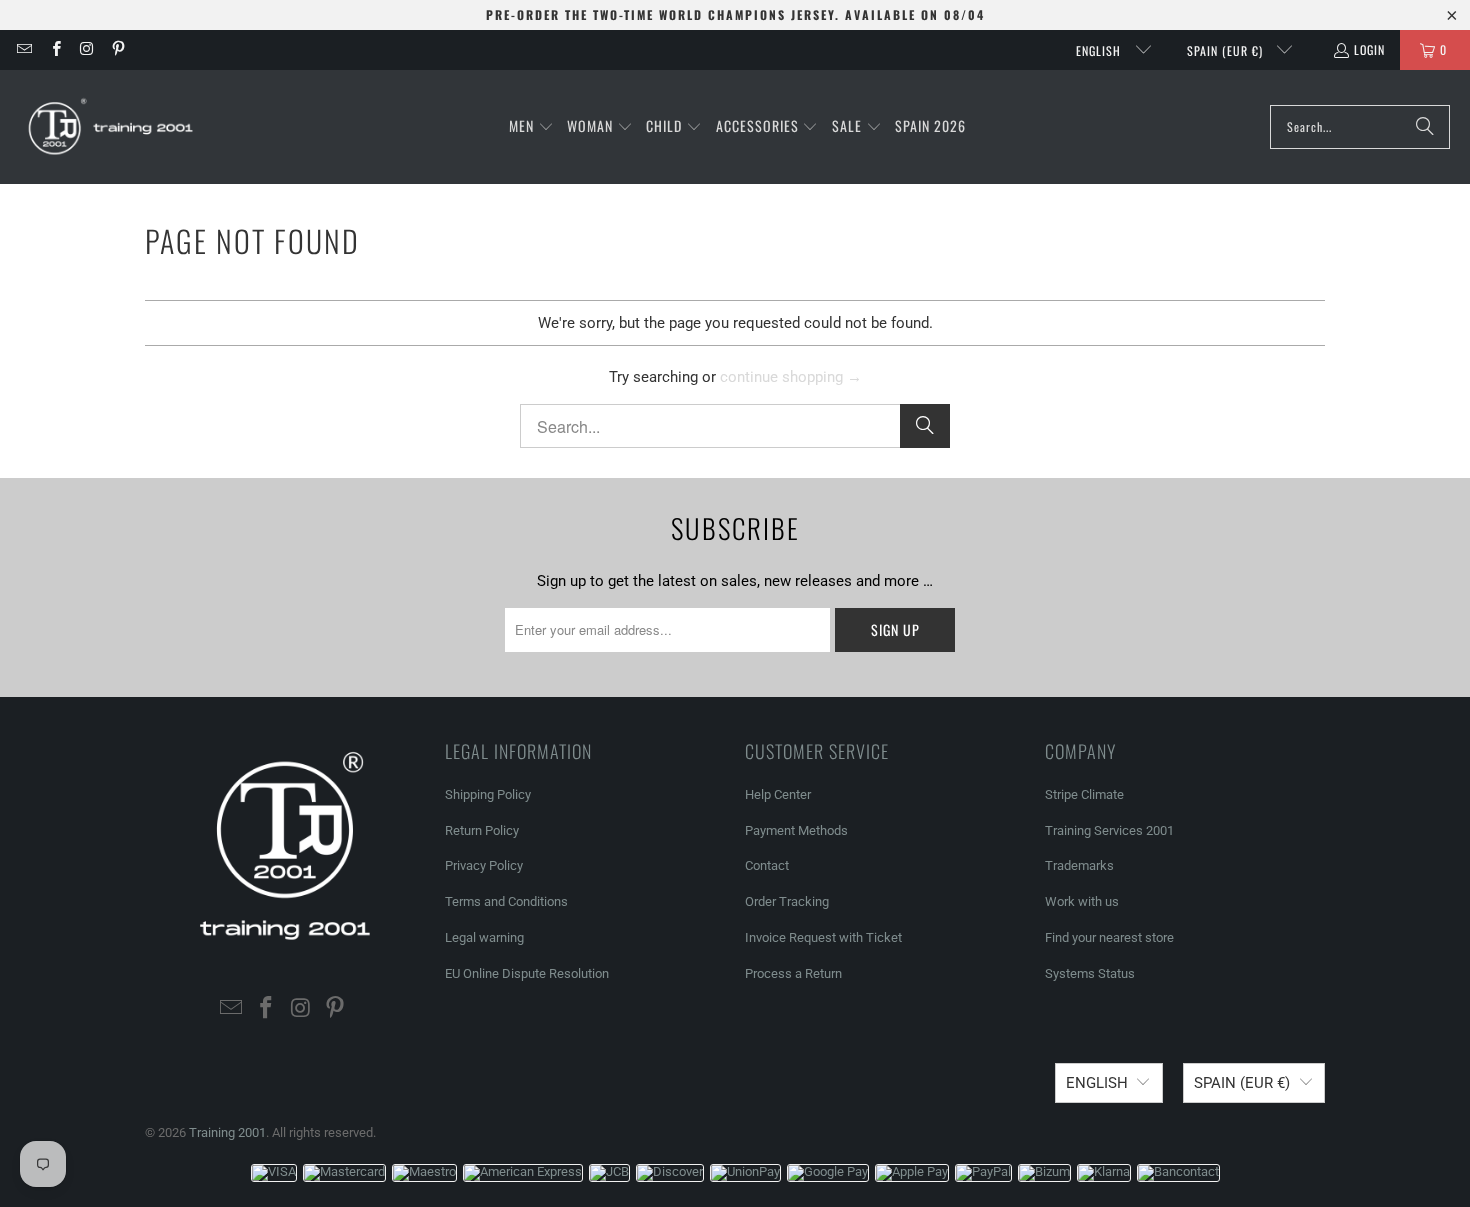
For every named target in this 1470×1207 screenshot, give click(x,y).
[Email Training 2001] (23, 49)
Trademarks (1079, 865)
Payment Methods (796, 830)
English (1100, 50)
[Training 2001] (112, 127)
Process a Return (793, 973)
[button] (531, 127)
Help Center (778, 794)
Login (1369, 49)
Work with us (1082, 901)
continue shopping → (791, 377)
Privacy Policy (484, 865)
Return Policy (482, 830)
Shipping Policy (488, 794)
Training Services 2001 (1109, 830)
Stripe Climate (1084, 794)
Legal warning (484, 937)
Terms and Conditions (506, 901)
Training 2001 (227, 1132)
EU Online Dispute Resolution (527, 973)
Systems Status (1090, 973)
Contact (767, 865)
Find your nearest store (1109, 937)
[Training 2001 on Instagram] (86, 49)
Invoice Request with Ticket (823, 937)
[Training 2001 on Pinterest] (117, 49)
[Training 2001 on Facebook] (54, 49)
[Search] (1425, 127)
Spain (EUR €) (1227, 50)
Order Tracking (787, 901)
